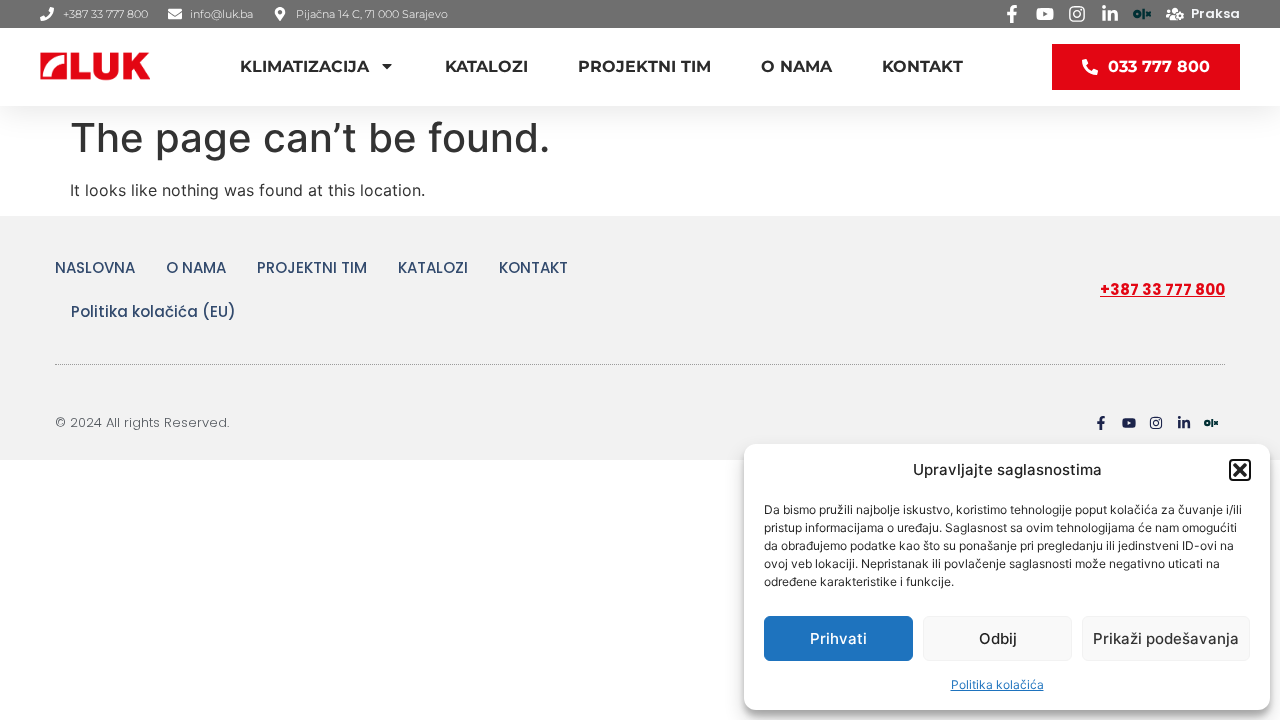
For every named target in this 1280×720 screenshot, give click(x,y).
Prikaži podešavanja (1166, 638)
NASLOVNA (95, 267)
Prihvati (838, 638)
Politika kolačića (997, 684)
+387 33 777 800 (1162, 289)
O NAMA (796, 66)
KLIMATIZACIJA (304, 66)
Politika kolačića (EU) (153, 311)
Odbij (998, 638)
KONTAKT (922, 66)
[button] (1240, 470)
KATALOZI (486, 66)
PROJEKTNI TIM (644, 66)
